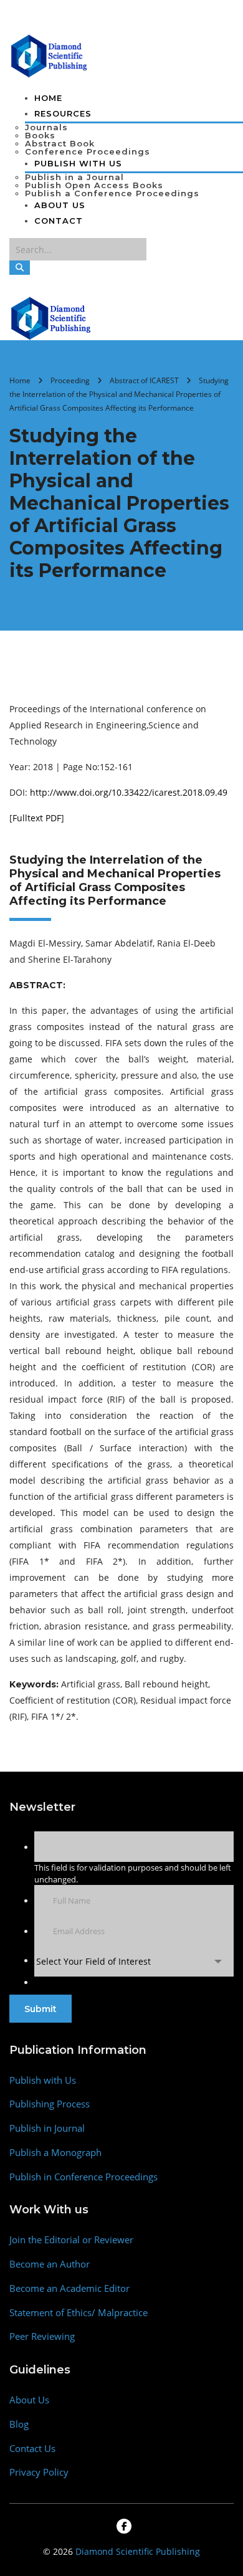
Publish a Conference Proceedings (112, 193)
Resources (63, 113)
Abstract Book (60, 143)
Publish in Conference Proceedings (83, 2177)
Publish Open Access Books (94, 185)
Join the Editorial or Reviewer (71, 2240)
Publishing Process (50, 2104)
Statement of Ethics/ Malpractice (79, 2313)
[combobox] (134, 1961)
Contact (59, 221)
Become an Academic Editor (69, 2288)
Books (40, 135)
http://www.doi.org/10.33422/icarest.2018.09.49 (129, 792)
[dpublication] (50, 55)
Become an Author (50, 2264)
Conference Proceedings (88, 151)
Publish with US (78, 163)
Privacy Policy (39, 2472)
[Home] (51, 317)
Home (48, 98)
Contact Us (32, 2449)
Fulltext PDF (37, 818)
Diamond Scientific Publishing (138, 2551)
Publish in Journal (47, 2128)
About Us (60, 205)
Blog (19, 2424)
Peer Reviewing (42, 2336)
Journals (46, 127)
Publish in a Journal (74, 177)
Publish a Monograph (55, 2153)
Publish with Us (43, 2080)
